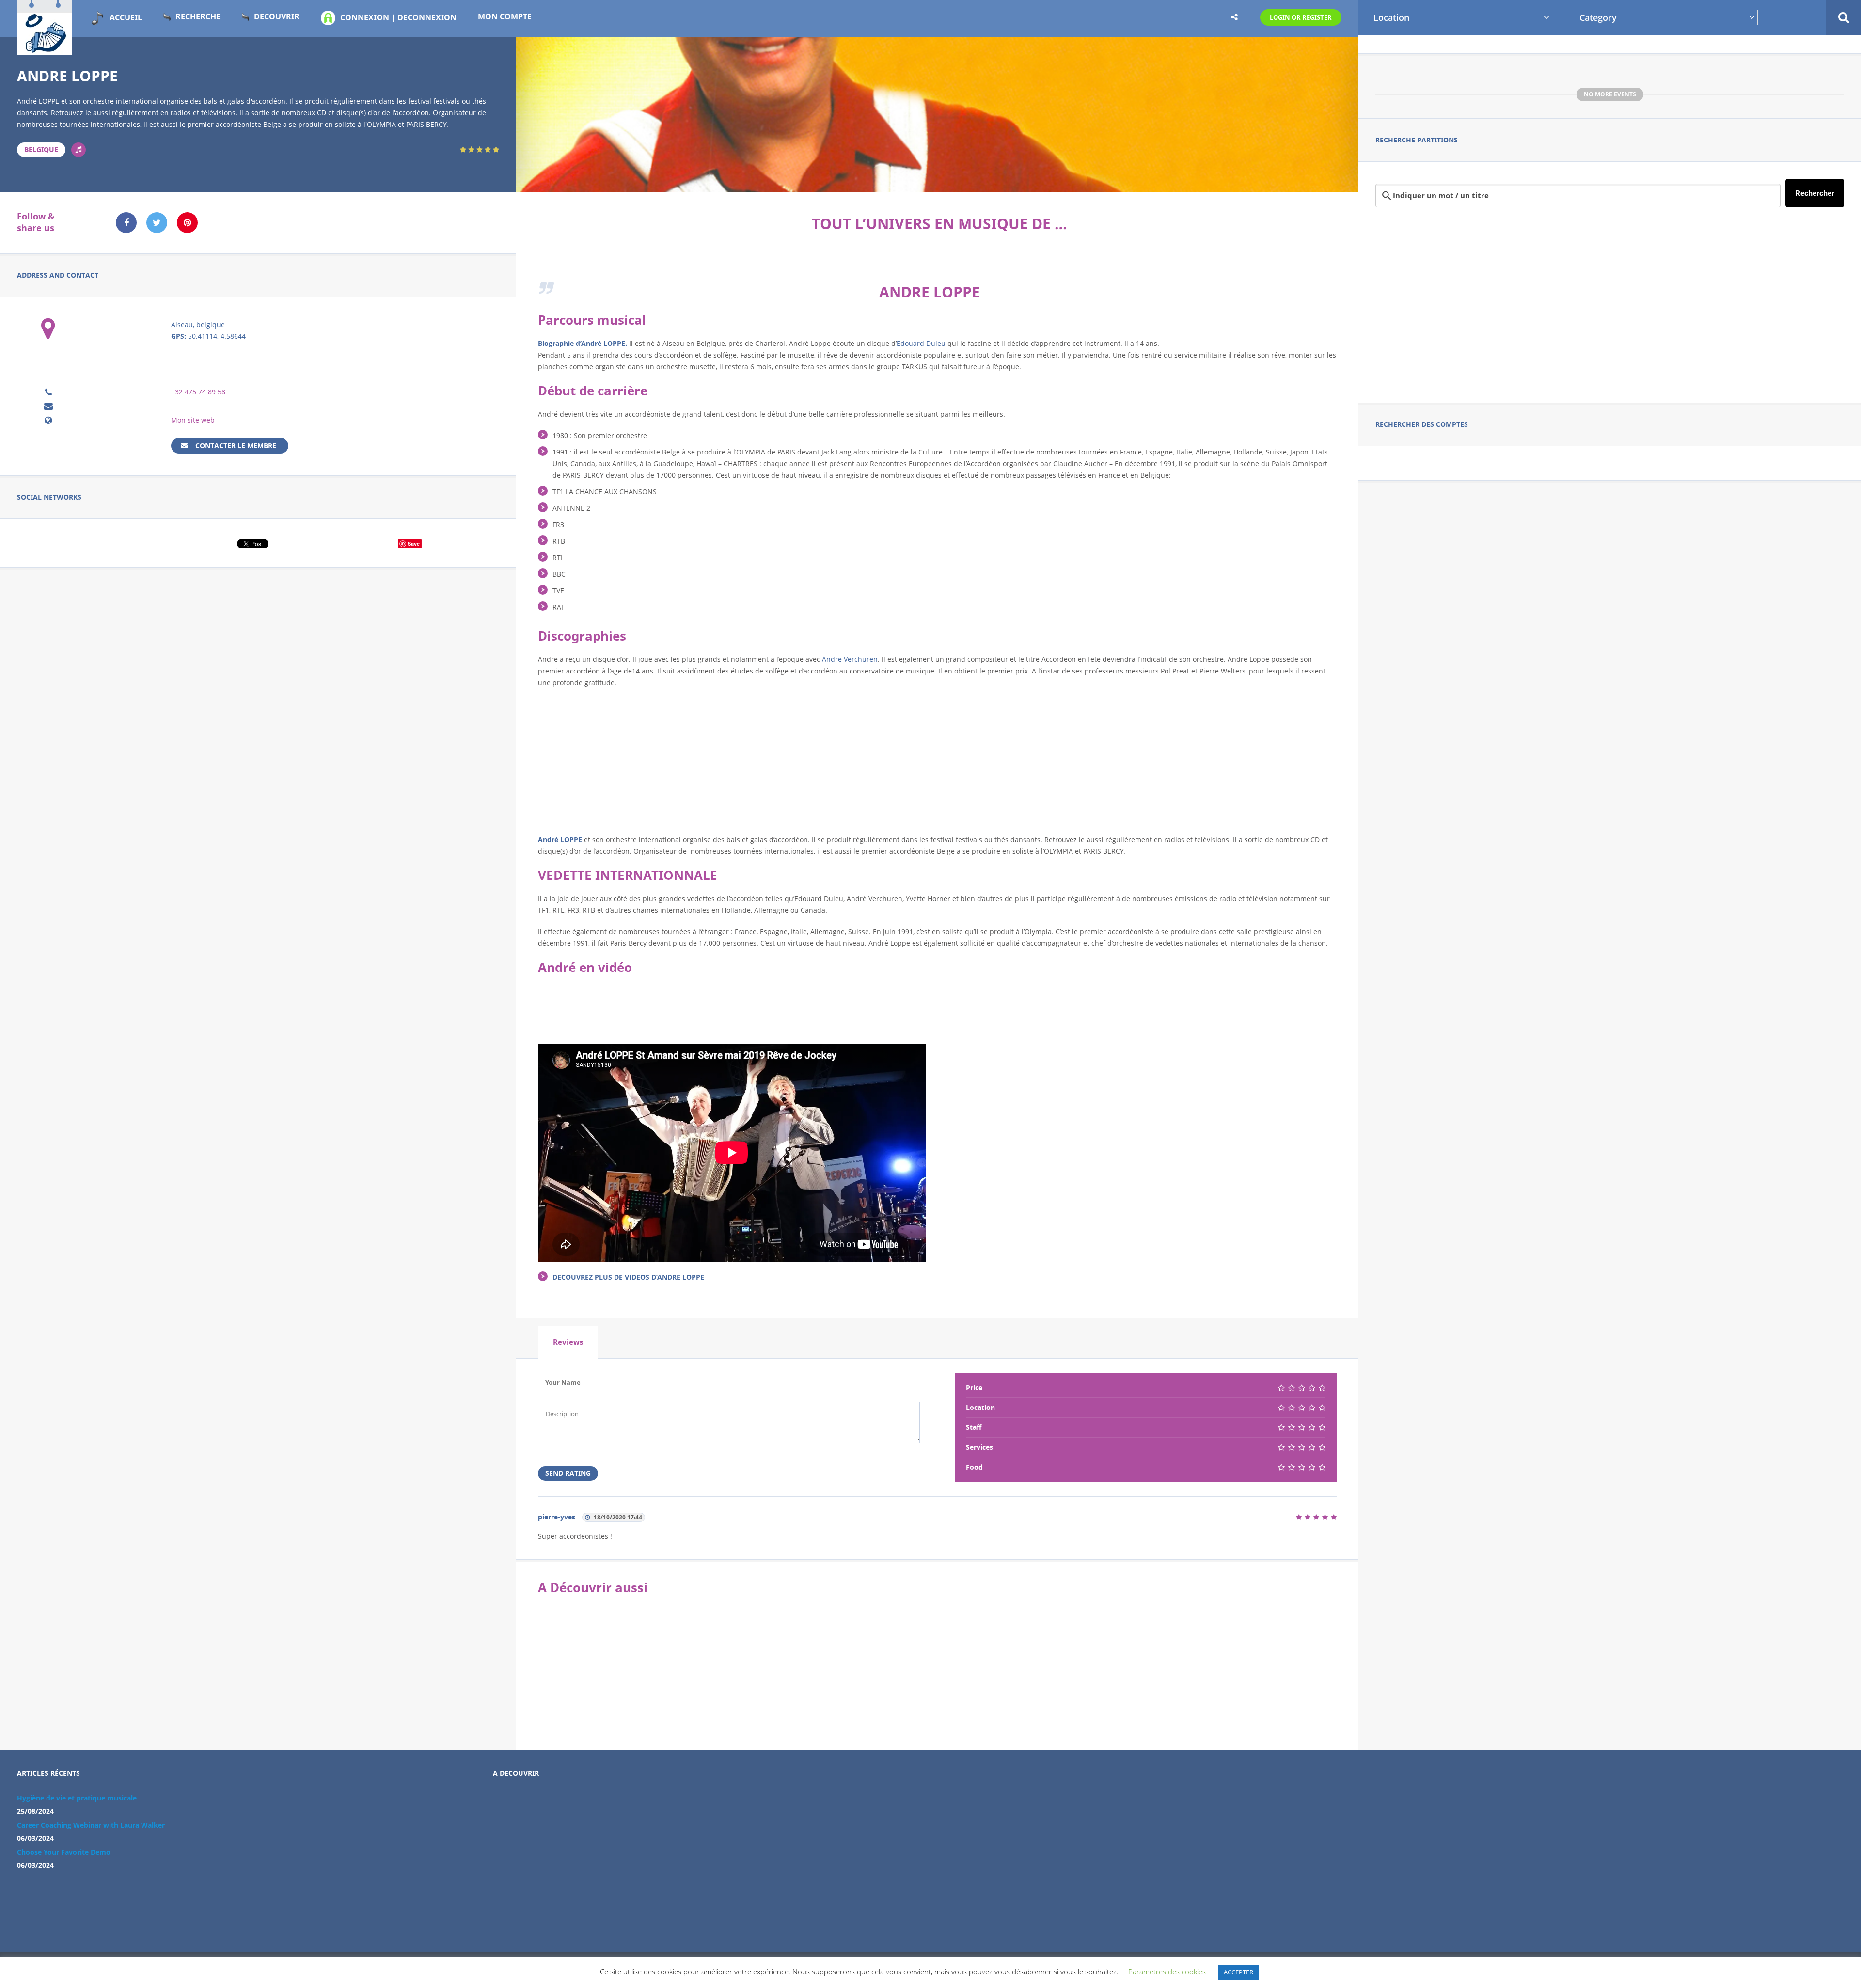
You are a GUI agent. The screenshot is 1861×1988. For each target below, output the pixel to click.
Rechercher (1815, 193)
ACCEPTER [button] (1238, 1972)
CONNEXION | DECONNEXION (398, 17)
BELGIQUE (41, 149)
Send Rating (568, 1473)
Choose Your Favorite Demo (64, 1852)
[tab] (568, 1342)
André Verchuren (850, 659)
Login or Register (1301, 17)
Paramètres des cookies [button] (1167, 1972)
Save (414, 543)
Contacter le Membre (236, 446)
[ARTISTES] (79, 150)
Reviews (568, 1342)
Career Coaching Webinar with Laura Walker (91, 1825)
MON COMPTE (505, 16)
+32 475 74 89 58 (198, 392)
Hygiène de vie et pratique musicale (77, 1798)
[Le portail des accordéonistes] (45, 49)
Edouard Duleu (921, 343)
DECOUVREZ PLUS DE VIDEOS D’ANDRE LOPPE (628, 1277)
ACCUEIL (126, 17)
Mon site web (193, 420)
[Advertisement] (1610, 322)
